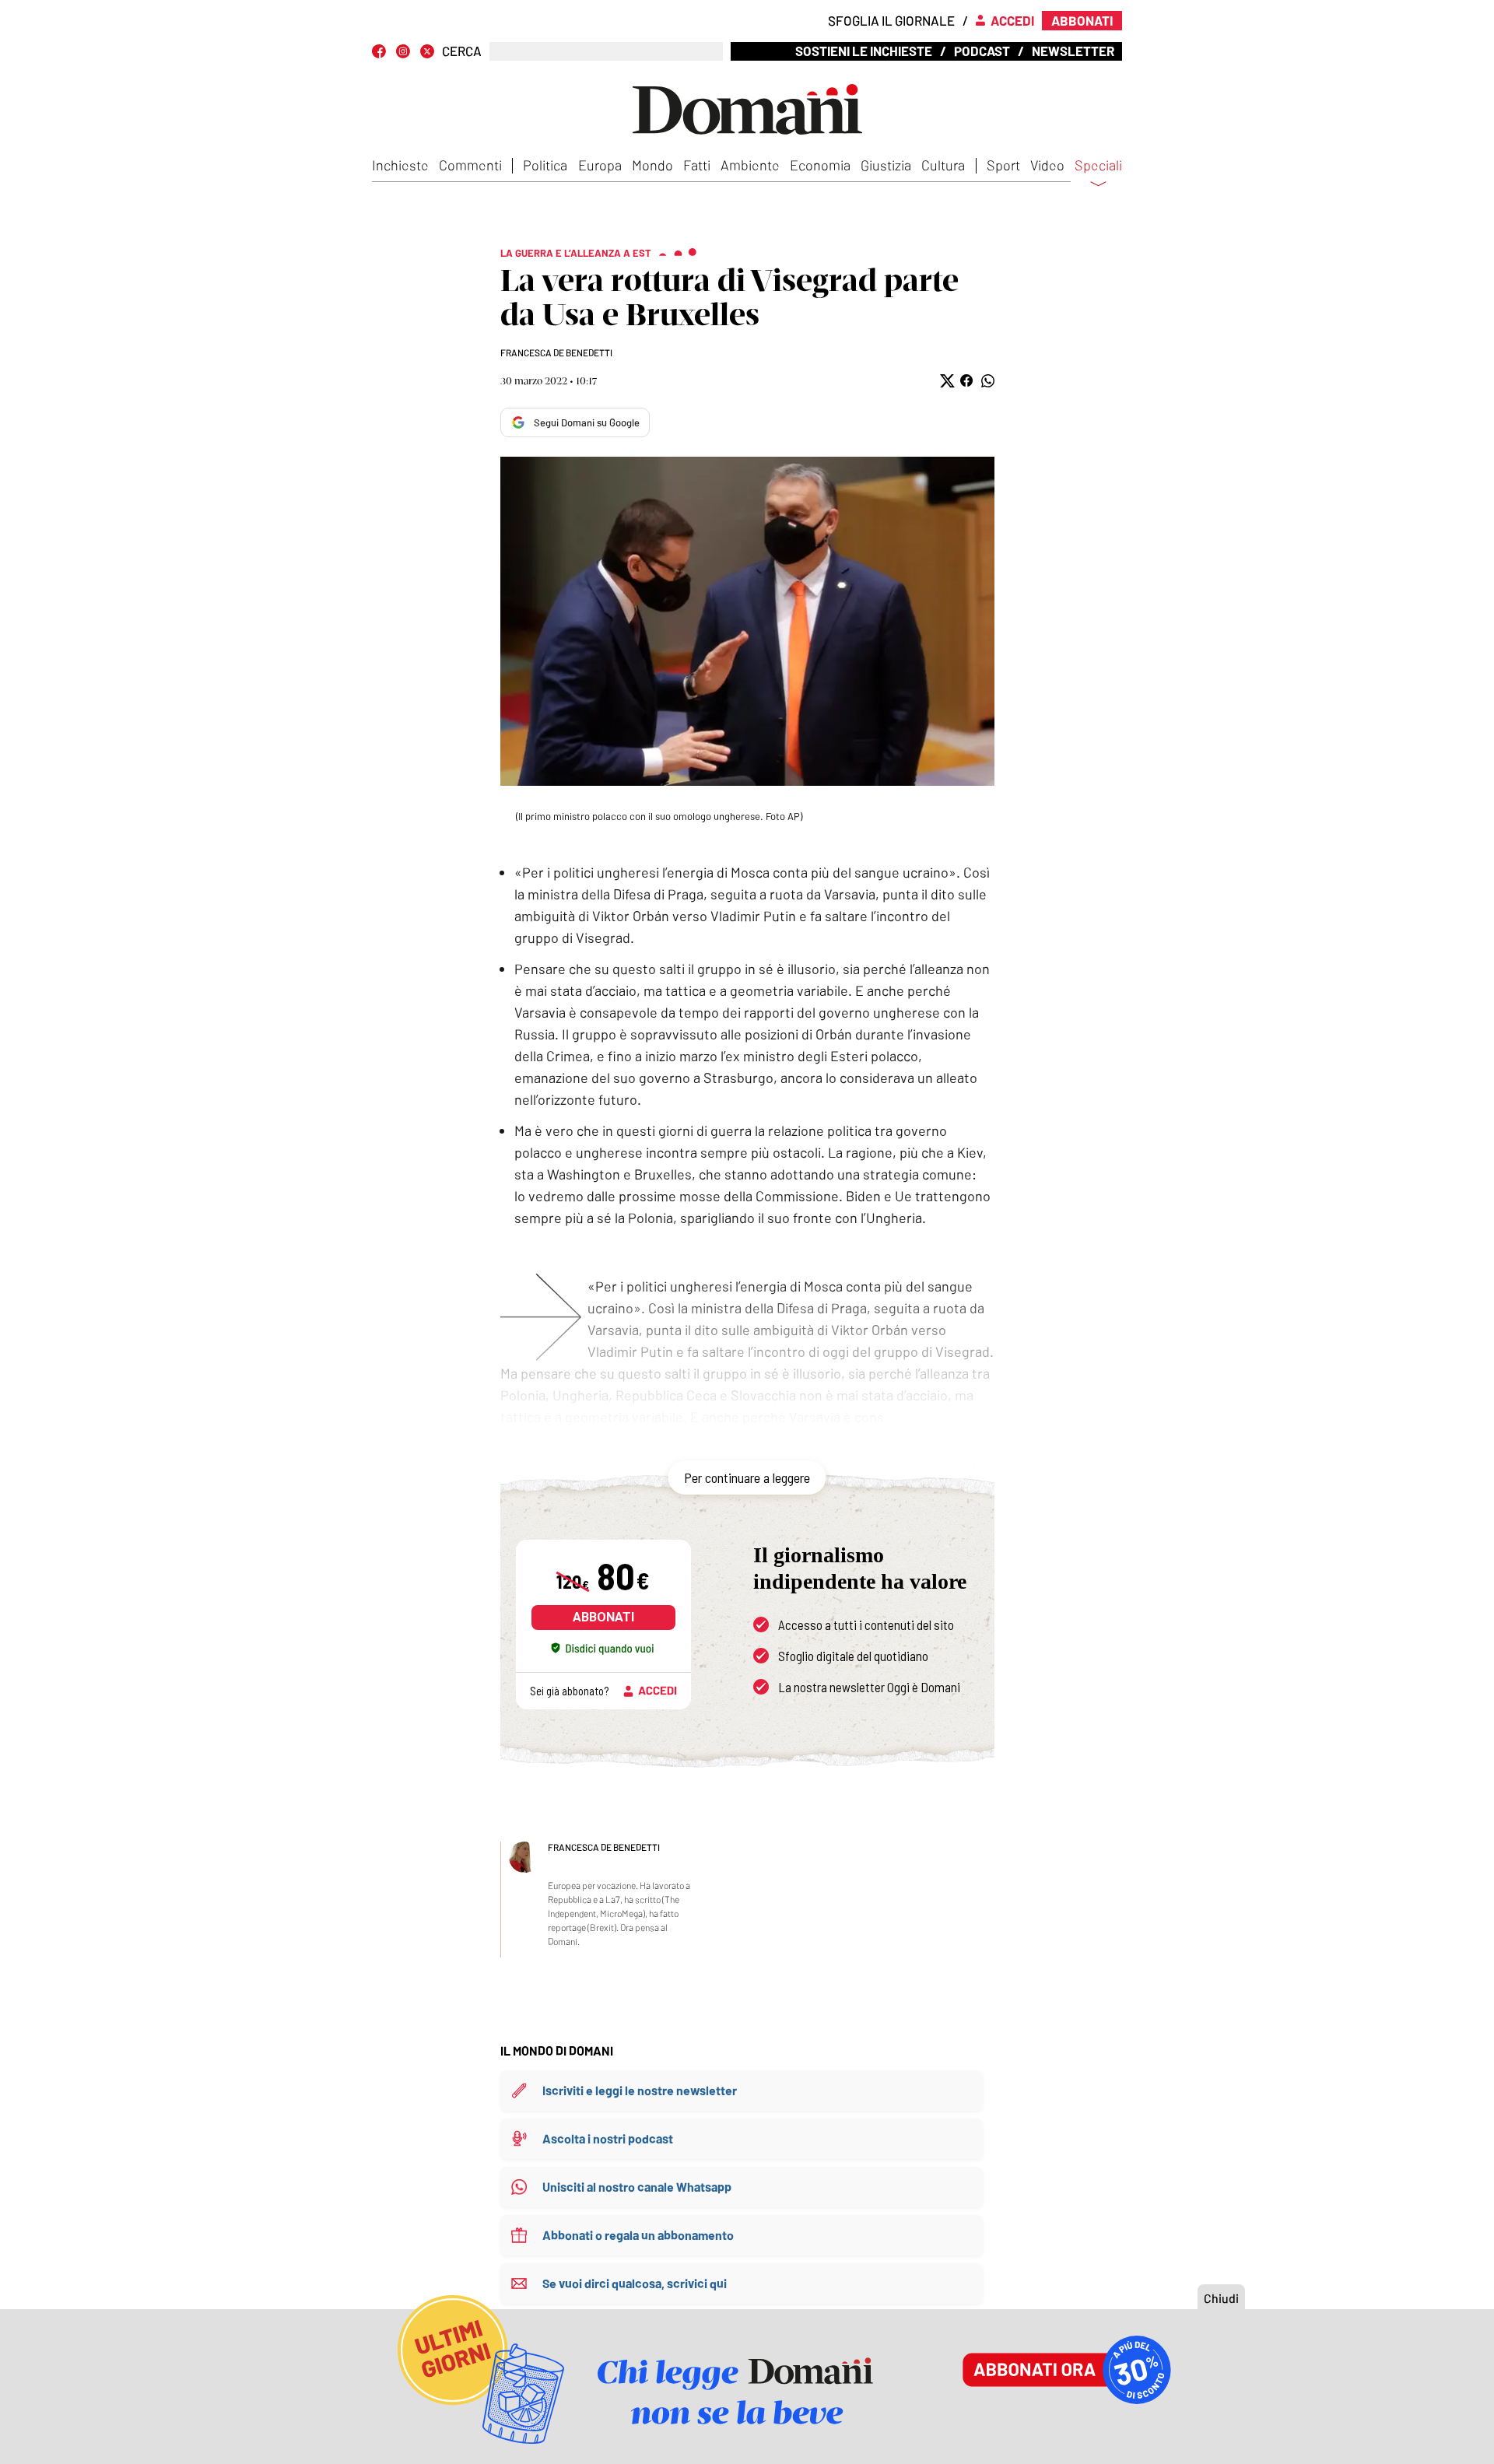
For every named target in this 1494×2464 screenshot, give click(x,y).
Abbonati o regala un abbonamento (638, 2235)
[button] (946, 381)
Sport (1003, 165)
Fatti (697, 165)
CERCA (462, 51)
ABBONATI (603, 1617)
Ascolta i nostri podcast (608, 2138)
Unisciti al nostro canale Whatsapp (637, 2187)
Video (1047, 165)
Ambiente (750, 165)
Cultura (943, 165)
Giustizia (886, 165)
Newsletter (1073, 51)
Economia (820, 165)
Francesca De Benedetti (556, 352)
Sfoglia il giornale (891, 20)
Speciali (1098, 166)
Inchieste (400, 165)
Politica (545, 165)
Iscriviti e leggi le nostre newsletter (640, 2090)
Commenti (470, 165)
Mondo (652, 165)
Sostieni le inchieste (864, 51)
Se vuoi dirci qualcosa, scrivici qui (635, 2283)
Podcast (982, 51)
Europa (600, 165)
